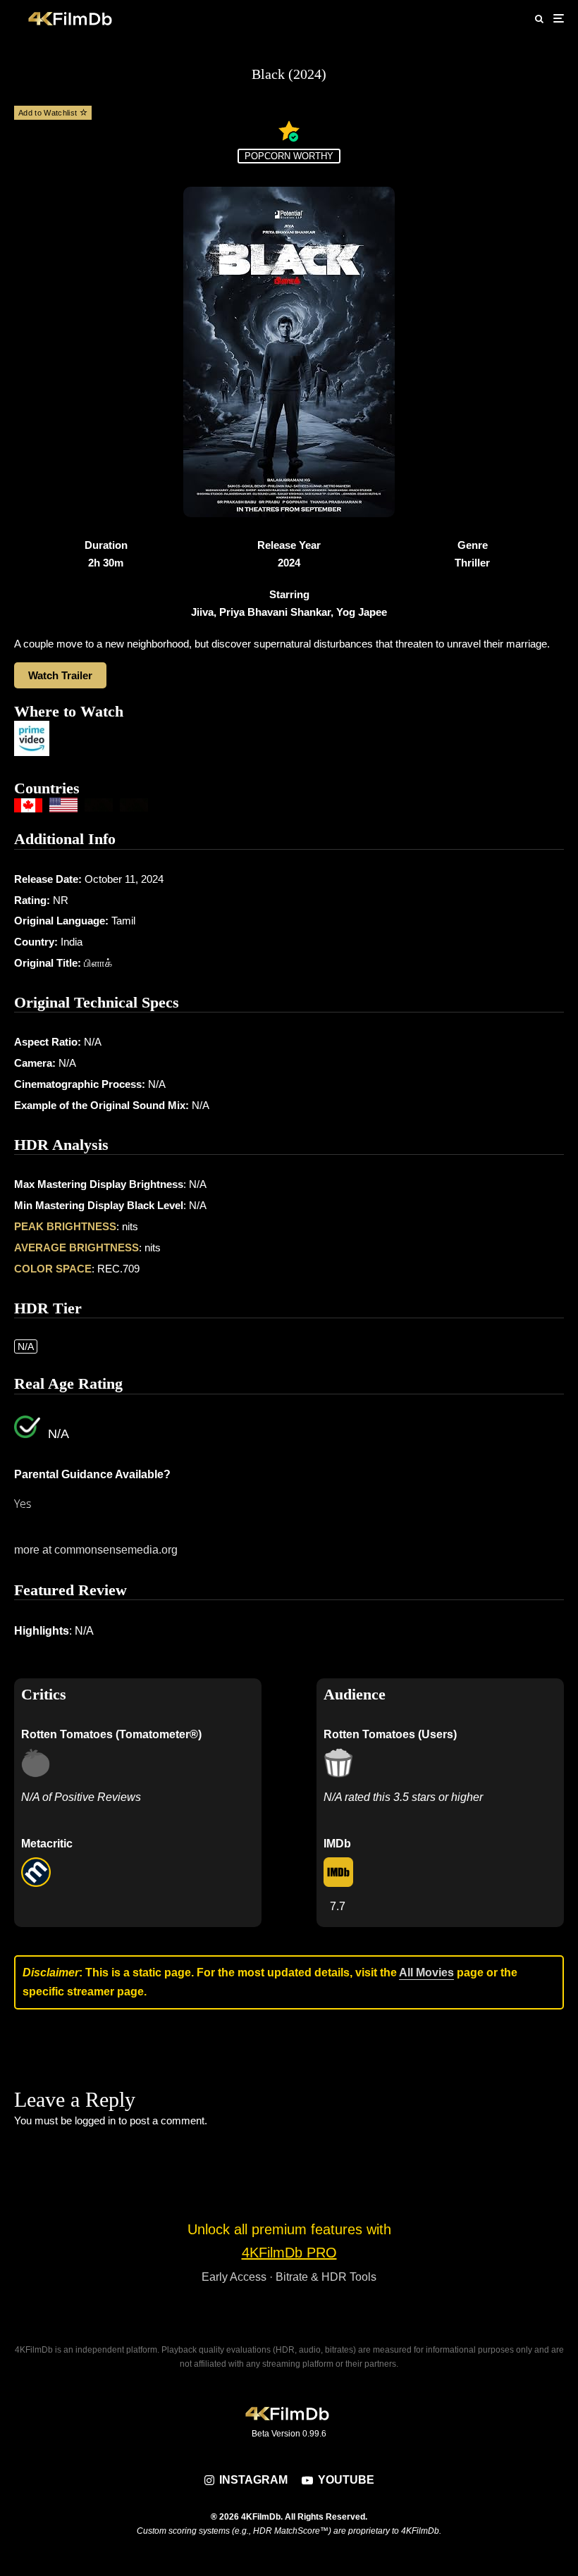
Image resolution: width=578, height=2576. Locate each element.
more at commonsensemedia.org (96, 1550)
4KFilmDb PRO (289, 2253)
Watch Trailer (60, 675)
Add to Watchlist (49, 113)
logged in (95, 2120)
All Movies (426, 1973)
